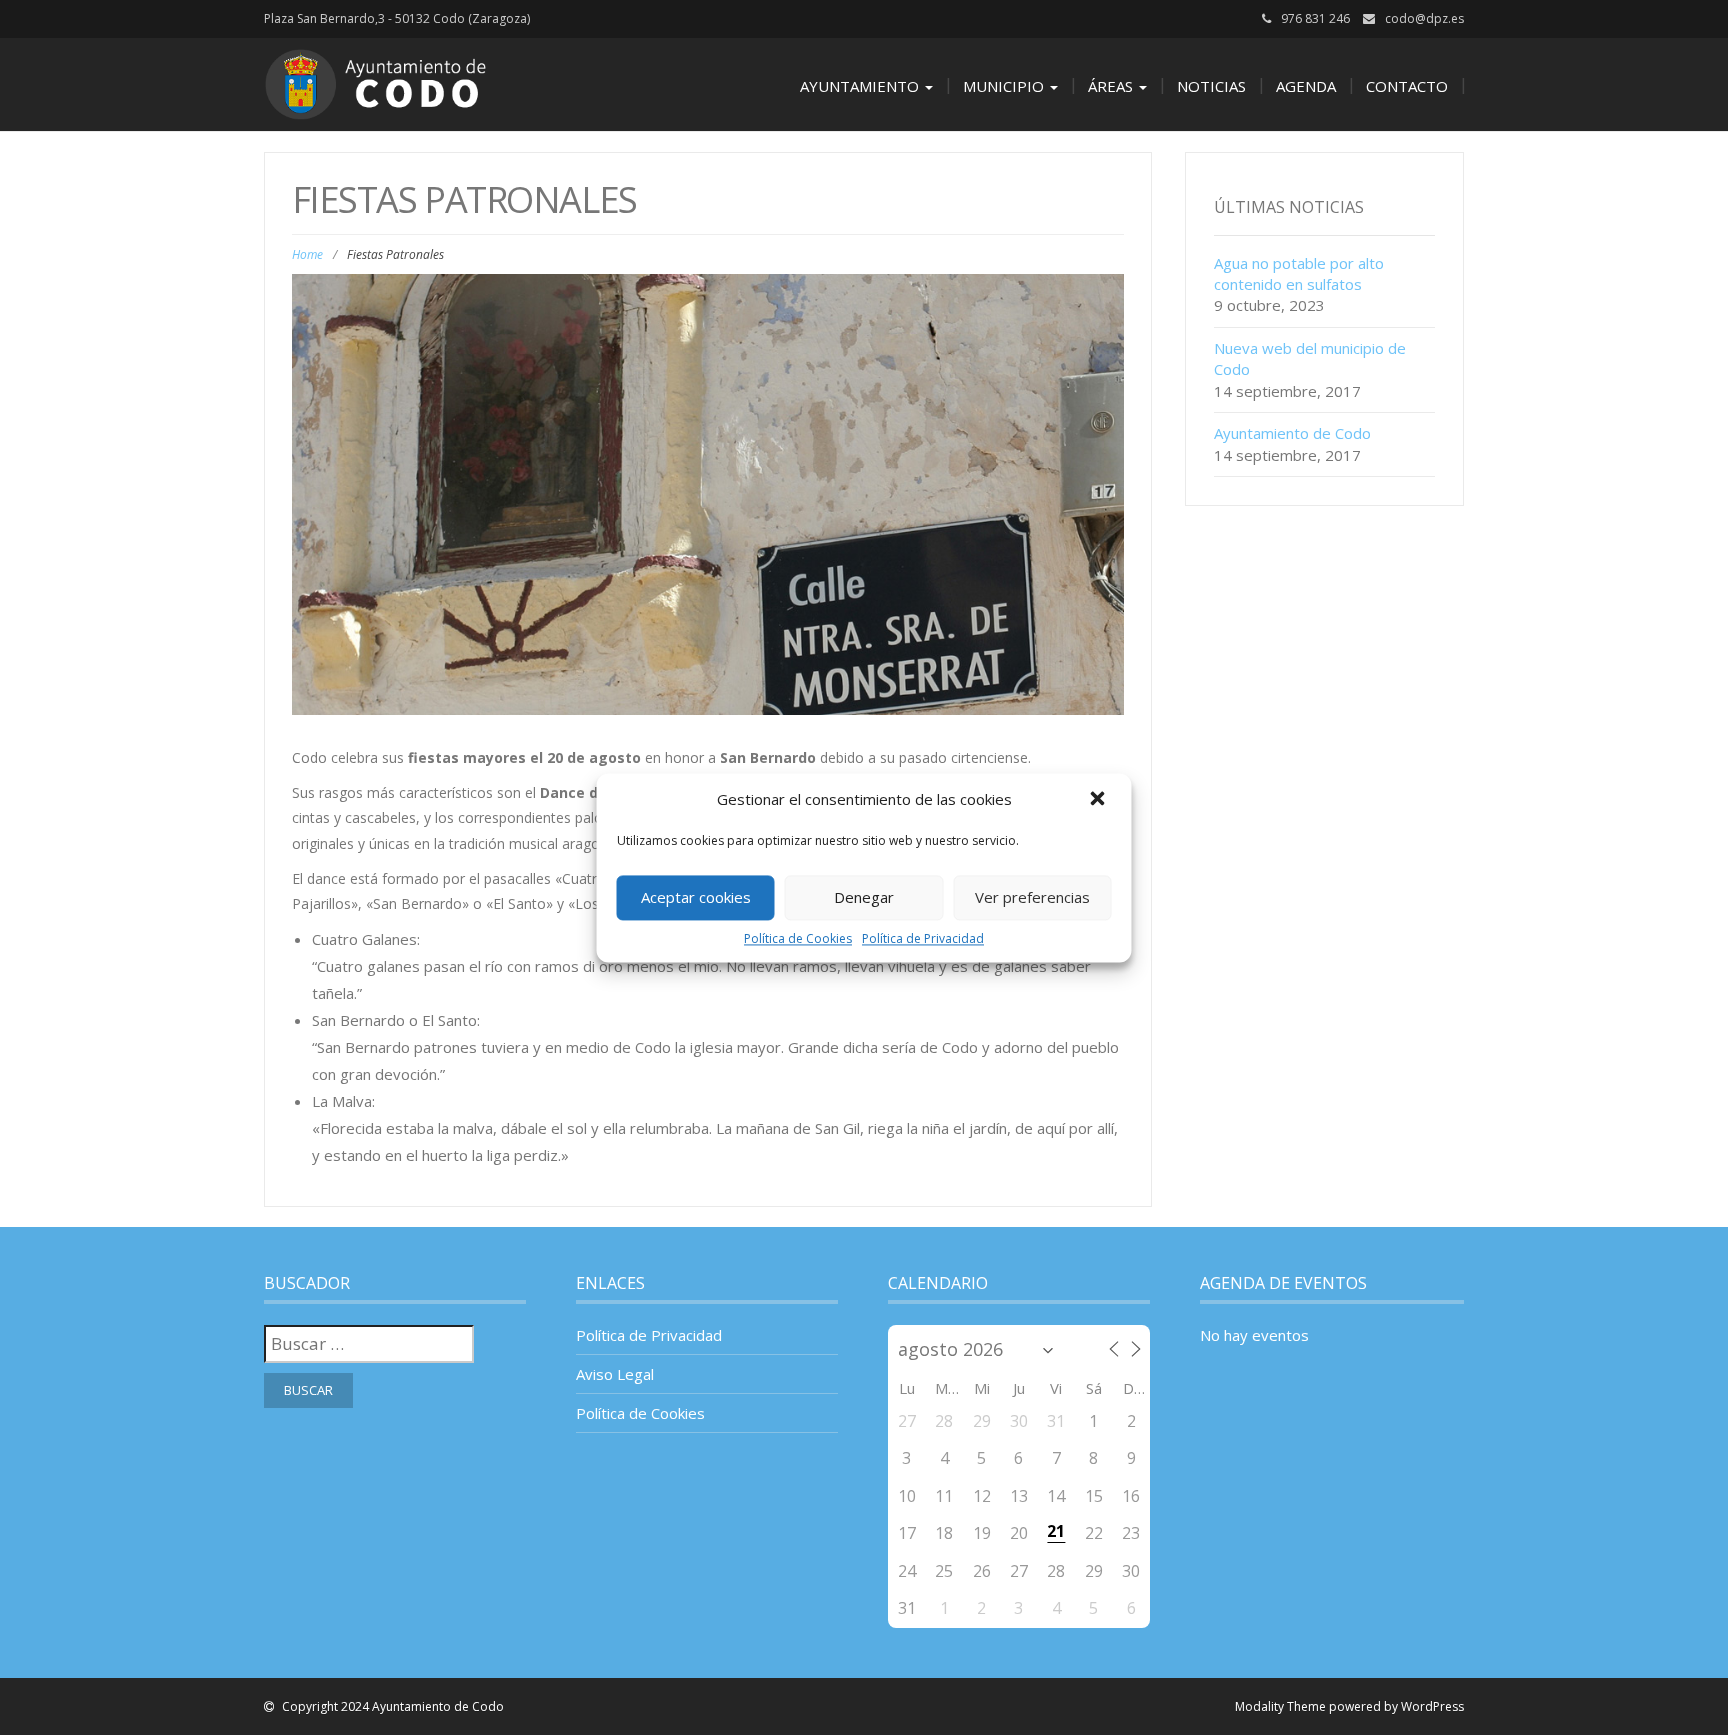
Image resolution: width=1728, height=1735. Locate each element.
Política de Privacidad (923, 938)
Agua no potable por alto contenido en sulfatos (1299, 273)
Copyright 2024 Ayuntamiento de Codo (391, 1706)
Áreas (1112, 86)
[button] (1100, 800)
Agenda (1306, 86)
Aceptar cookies (696, 897)
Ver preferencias (1032, 897)
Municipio (1005, 86)
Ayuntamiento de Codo (1292, 433)
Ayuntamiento (861, 86)
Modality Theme (1280, 1706)
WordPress (1432, 1706)
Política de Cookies (798, 938)
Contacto (1407, 86)
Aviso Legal (615, 1374)
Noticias (1211, 86)
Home (307, 254)
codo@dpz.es (1424, 18)
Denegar (864, 897)
